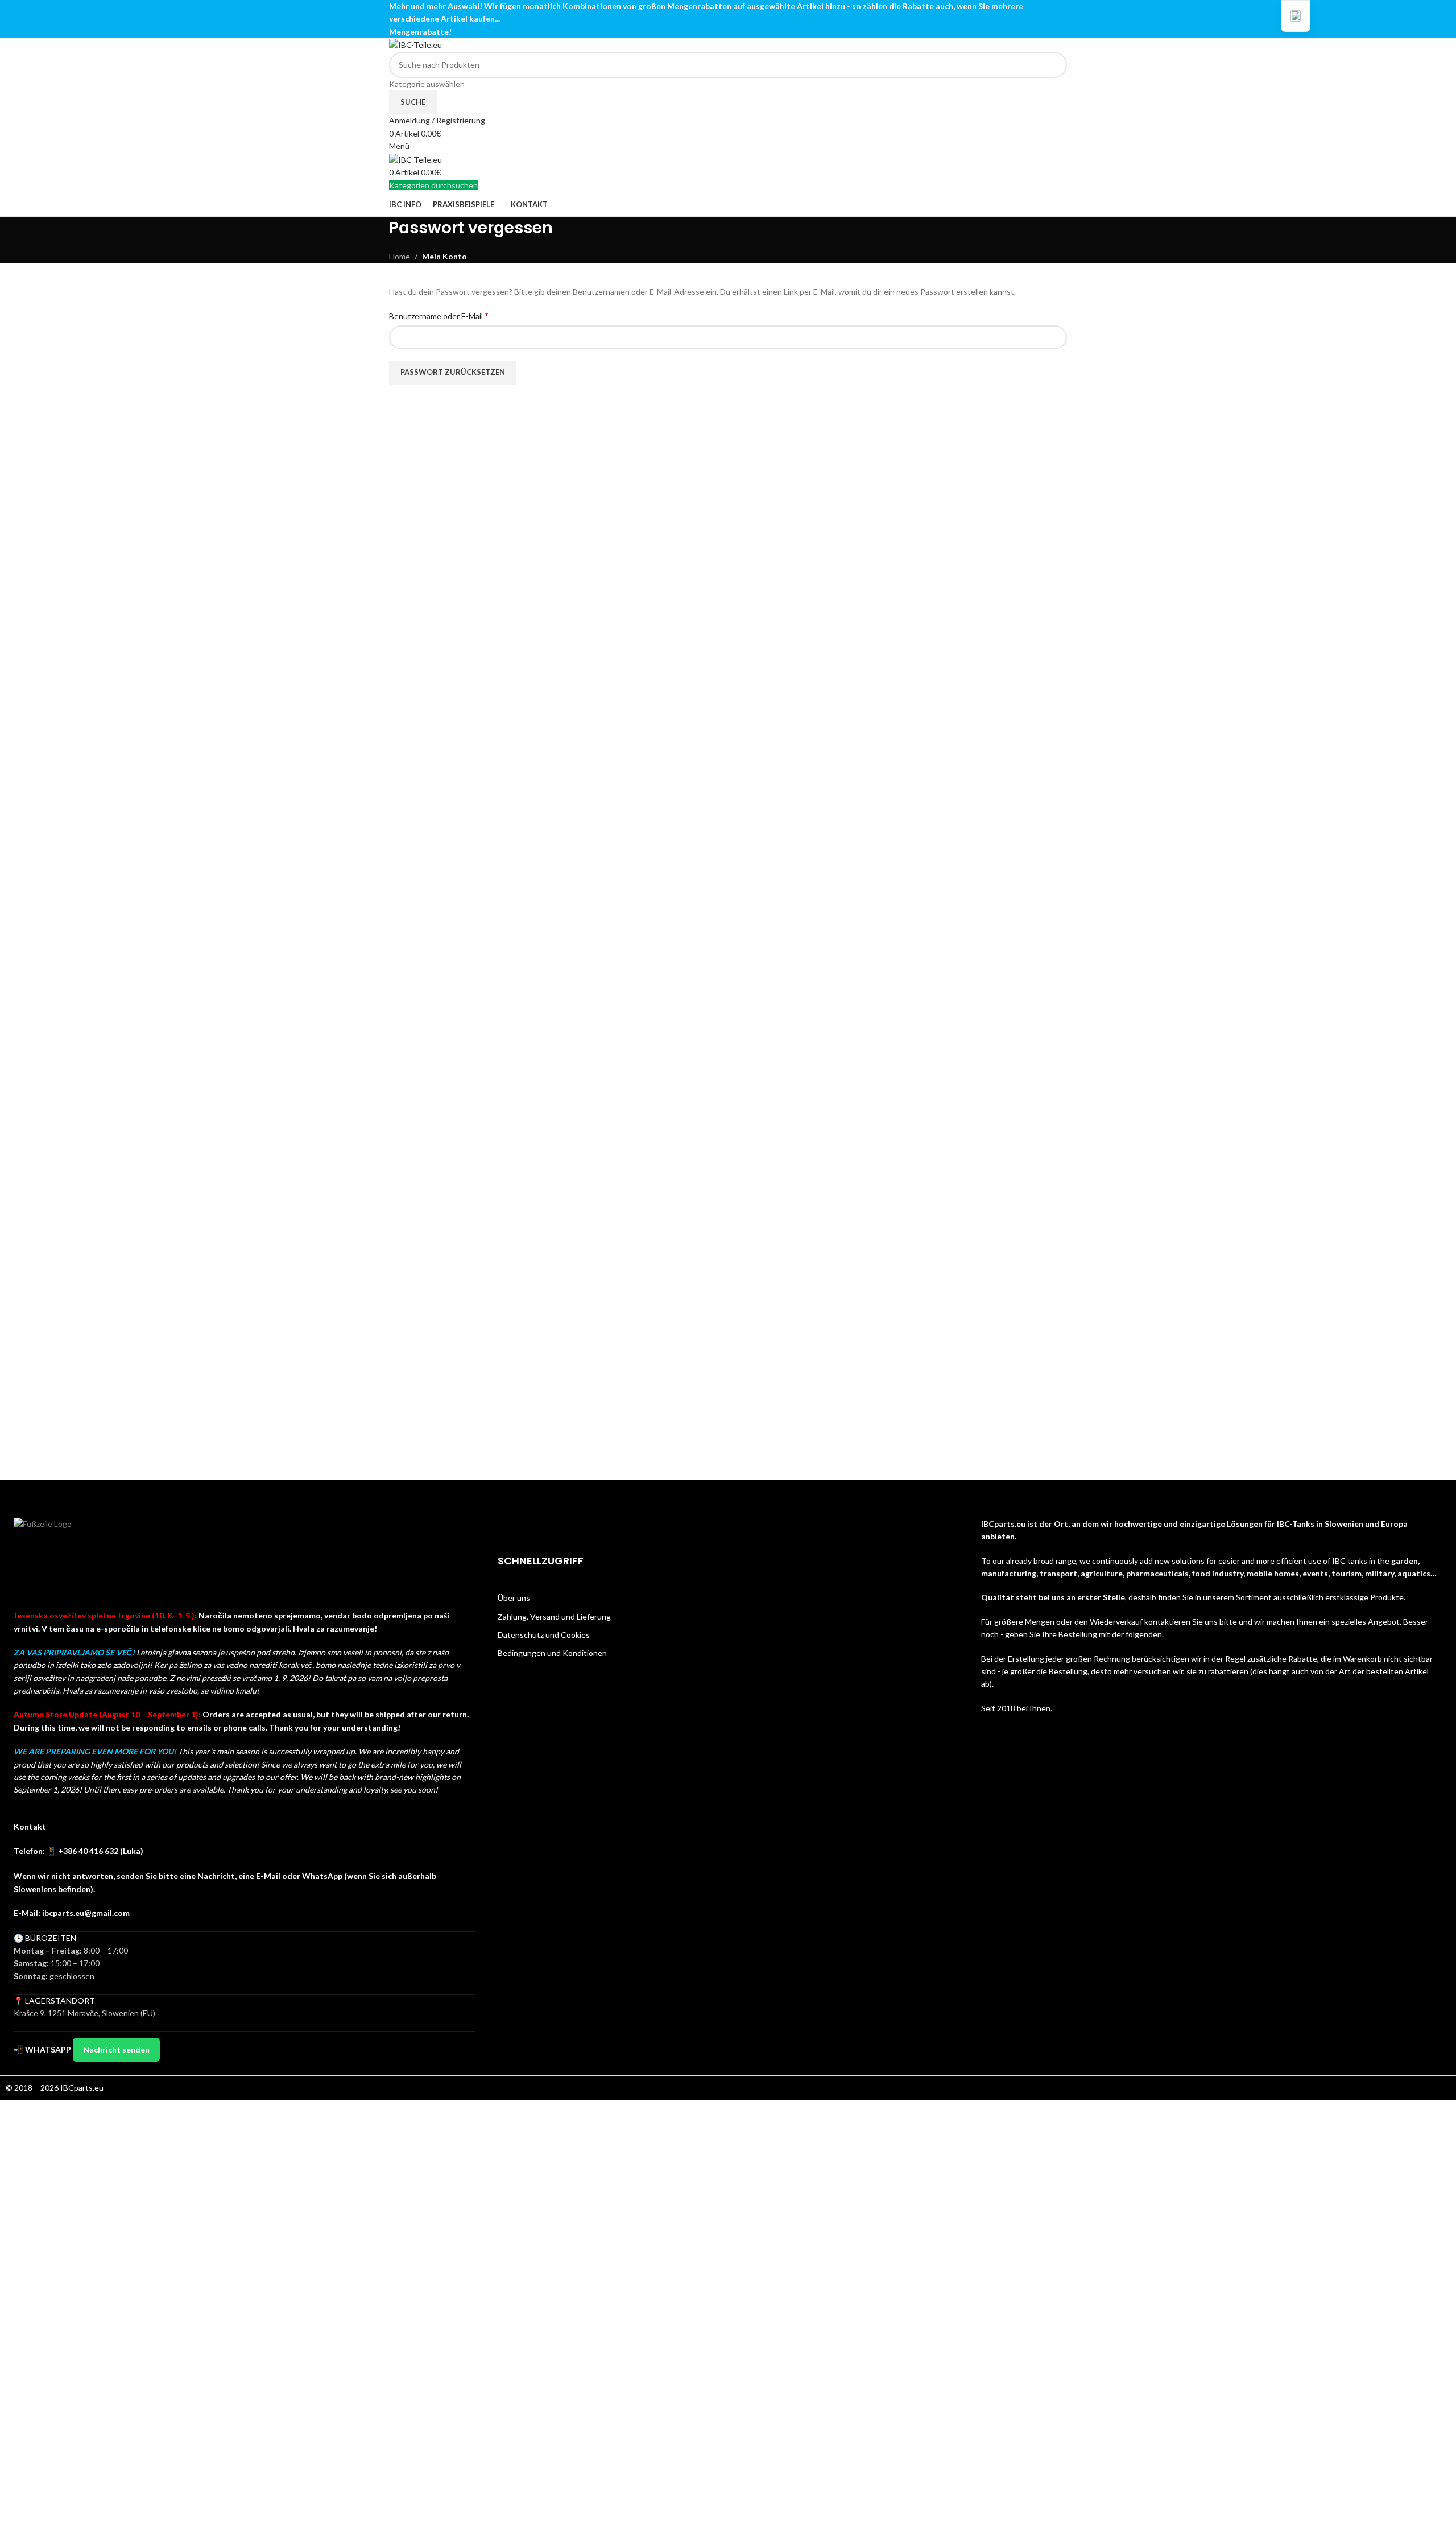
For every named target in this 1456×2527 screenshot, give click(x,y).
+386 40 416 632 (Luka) (101, 1851)
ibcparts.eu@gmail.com (86, 1913)
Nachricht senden (116, 2049)
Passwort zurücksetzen (453, 372)
